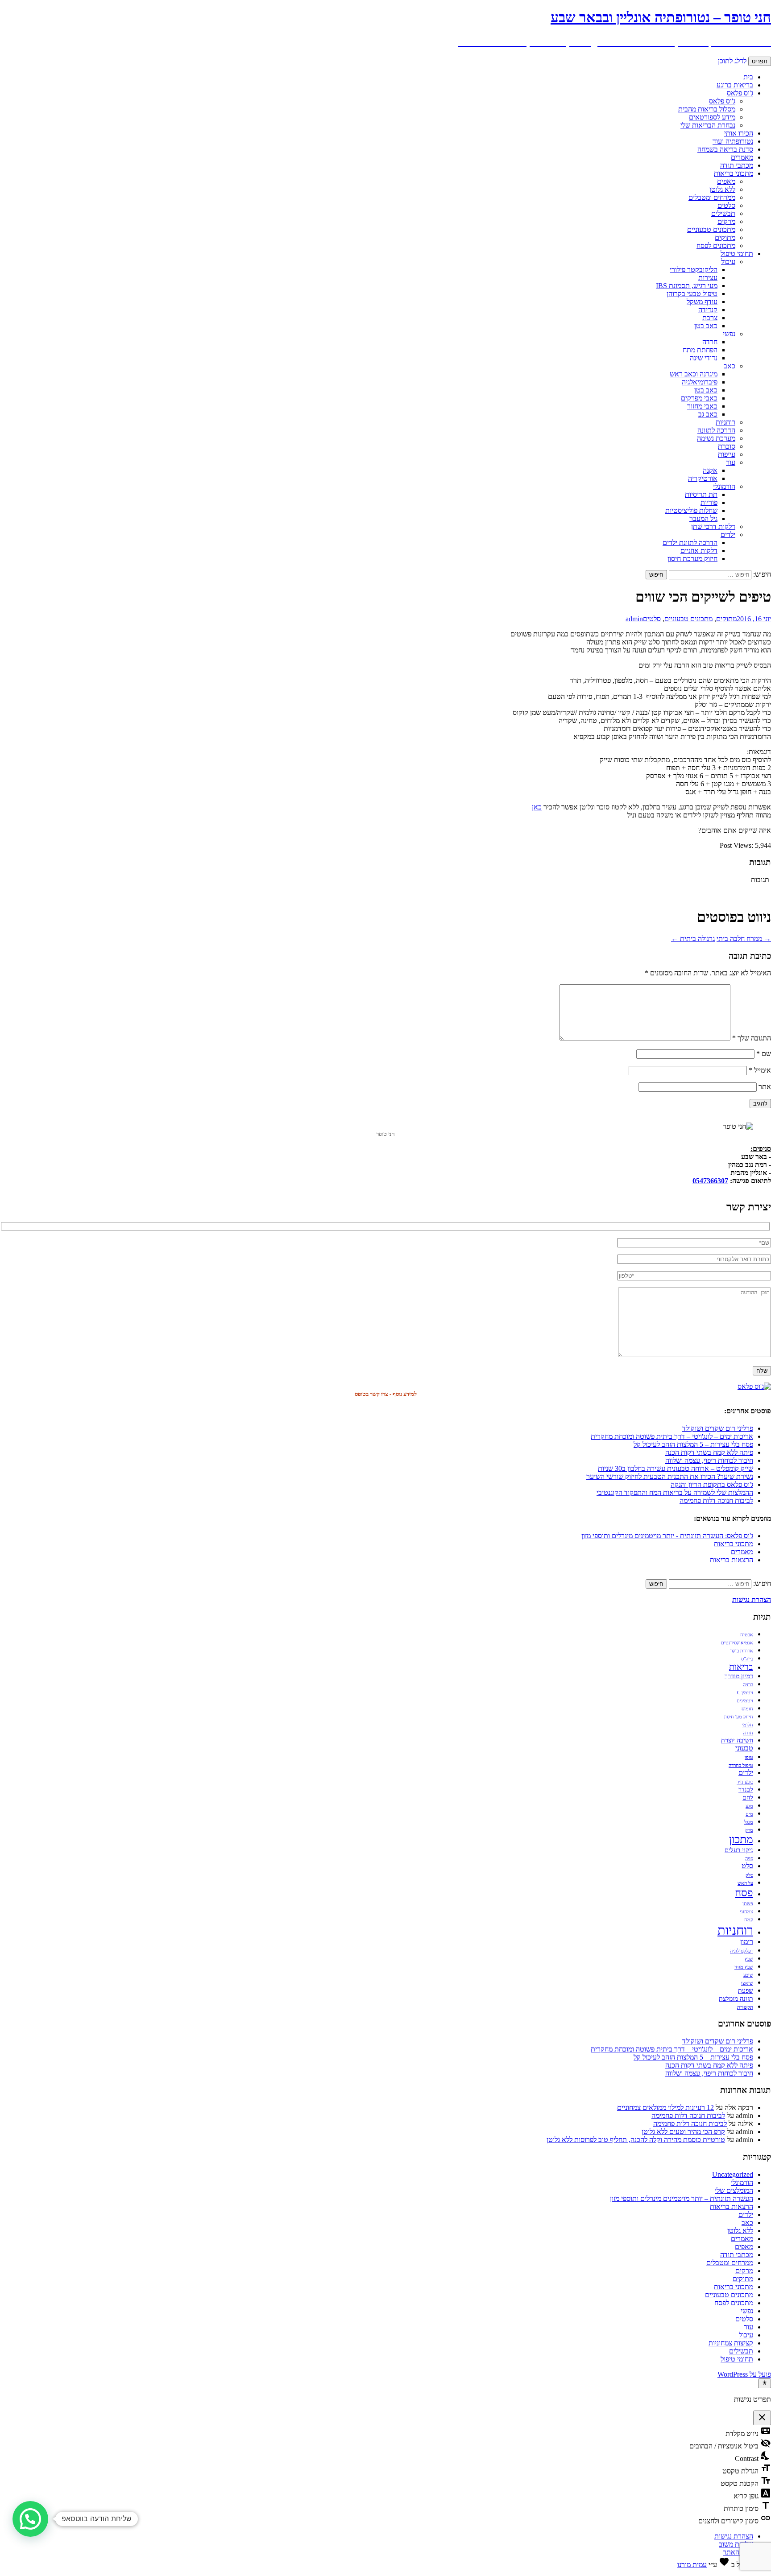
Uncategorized (733, 2174)
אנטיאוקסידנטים (737, 1643)
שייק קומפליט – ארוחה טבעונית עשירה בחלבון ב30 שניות (676, 1468)
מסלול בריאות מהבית (707, 109)
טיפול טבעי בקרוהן (692, 294)
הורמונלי (724, 486)
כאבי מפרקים (699, 398)
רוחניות (725, 422)
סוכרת (727, 446)
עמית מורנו (692, 2565)
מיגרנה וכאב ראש (694, 374)
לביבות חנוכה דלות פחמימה (716, 1501)
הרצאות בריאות (732, 1560)
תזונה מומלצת (736, 1999)
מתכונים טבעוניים (711, 229)
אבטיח (747, 1635)
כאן (537, 807)
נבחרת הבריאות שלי (708, 125)
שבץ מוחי (744, 1967)
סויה (749, 1859)
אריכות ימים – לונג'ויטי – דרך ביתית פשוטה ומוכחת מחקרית (672, 1436)
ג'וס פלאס (740, 93)
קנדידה (708, 310)
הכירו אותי (739, 133)
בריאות (741, 1667)
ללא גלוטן (722, 189)
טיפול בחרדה (741, 1765)
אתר (765, 1087)
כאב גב (708, 414)
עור (731, 462)
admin (634, 619)
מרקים (726, 221)
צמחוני (746, 1912)
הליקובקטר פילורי (694, 270)
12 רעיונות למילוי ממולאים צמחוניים (665, 2107)
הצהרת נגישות (734, 2536)
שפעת (746, 1991)
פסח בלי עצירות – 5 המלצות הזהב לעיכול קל (693, 1444)
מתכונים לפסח (716, 246)
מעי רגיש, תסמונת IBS (687, 286)
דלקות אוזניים (699, 551)
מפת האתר (738, 2552)
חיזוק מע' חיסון (739, 1717)
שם (764, 1054)
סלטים (726, 205)
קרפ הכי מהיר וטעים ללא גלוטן (683, 2132)
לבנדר (746, 1790)
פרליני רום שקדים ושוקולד (718, 1428)
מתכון (741, 1839)
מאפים (726, 181)
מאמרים (742, 157)
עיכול (728, 262)
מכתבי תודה (737, 165)
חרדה (710, 342)
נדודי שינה (704, 358)
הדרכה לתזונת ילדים (690, 543)
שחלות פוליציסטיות (691, 510)
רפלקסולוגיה (742, 1951)
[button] (30, 2519)
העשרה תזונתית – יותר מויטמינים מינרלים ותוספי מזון (682, 2198)
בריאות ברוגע (735, 85)
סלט (747, 1866)
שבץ (749, 1959)
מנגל (749, 1822)
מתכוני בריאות (734, 173)
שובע (748, 1975)
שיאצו (747, 1983)
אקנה (710, 470)
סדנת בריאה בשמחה (725, 149)
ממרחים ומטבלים (712, 197)
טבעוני (744, 1748)
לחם (748, 1798)
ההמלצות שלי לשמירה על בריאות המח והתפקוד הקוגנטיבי (675, 1492)
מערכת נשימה (716, 438)
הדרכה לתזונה (716, 430)
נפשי (729, 334)
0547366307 (710, 1181)
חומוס (747, 1709)
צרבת (710, 318)
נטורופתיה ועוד (733, 141)
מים (749, 1814)
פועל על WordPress (744, 2374)
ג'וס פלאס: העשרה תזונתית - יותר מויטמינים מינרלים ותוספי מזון (667, 1536)
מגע (749, 1806)
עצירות (708, 278)
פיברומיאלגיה (700, 382)
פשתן (748, 1904)
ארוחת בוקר (742, 1651)
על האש (745, 1883)
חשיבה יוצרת (737, 1740)
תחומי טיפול (737, 254)
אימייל (760, 1070)
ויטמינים (745, 1701)
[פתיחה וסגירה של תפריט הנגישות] (765, 2383)
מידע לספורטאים (712, 117)
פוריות (709, 502)
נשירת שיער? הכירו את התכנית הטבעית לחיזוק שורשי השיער (670, 1476)
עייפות (727, 454)
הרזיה (748, 1685)
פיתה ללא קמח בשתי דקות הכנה (709, 1452)
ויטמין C (745, 1693)
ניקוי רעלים (739, 1850)
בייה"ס (747, 1659)
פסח (744, 1893)
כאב (730, 366)
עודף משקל (702, 302)
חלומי (748, 1725)
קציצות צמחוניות (731, 2343)
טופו (749, 1757)
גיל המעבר (703, 518)
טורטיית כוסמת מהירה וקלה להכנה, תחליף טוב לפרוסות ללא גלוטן (636, 2140)
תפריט (760, 61)
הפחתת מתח (700, 350)
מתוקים (725, 237)
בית (748, 77)
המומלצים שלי (734, 2190)
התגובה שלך (752, 1038)
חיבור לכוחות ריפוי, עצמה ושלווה (709, 1460)
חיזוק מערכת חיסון (692, 559)
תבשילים (723, 213)
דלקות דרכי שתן (713, 526)
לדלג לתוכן (732, 61)
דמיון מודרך (739, 1676)
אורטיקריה (703, 478)
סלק (749, 1875)
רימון (747, 1942)
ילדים (728, 535)
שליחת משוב (736, 2544)
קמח (749, 1920)
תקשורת (745, 2007)
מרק (749, 1830)
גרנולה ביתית (693, 939)
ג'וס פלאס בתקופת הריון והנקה (712, 1484)
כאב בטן (706, 326)
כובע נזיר (745, 1782)
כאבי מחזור (702, 406)
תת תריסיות (701, 494)
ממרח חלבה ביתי (744, 939)
